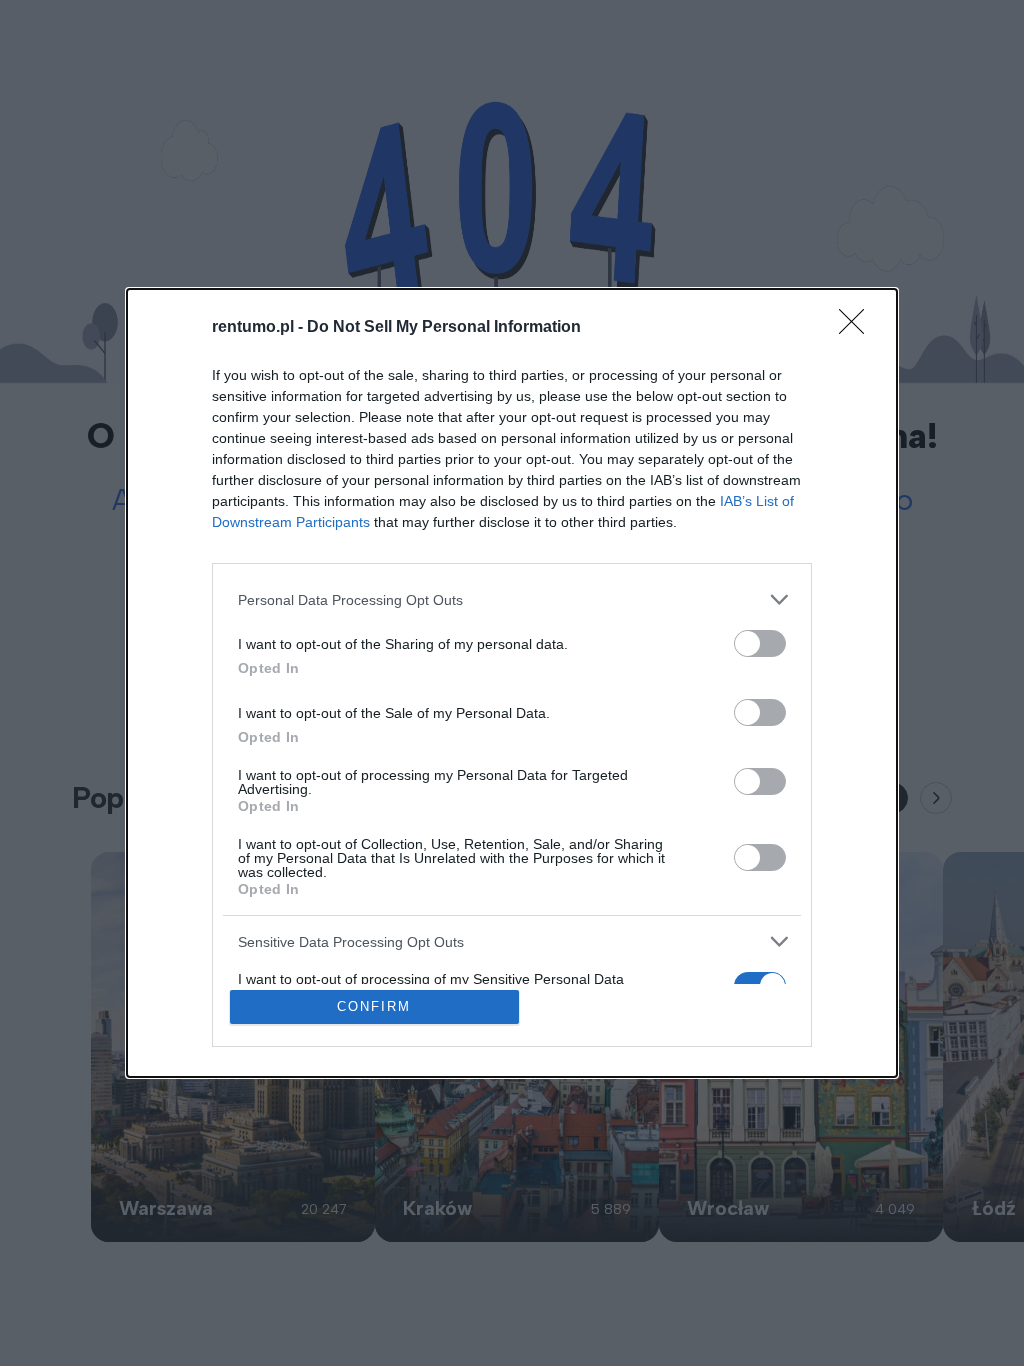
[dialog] (512, 683)
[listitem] (512, 599)
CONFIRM (374, 1006)
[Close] (858, 328)
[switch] (760, 643)
